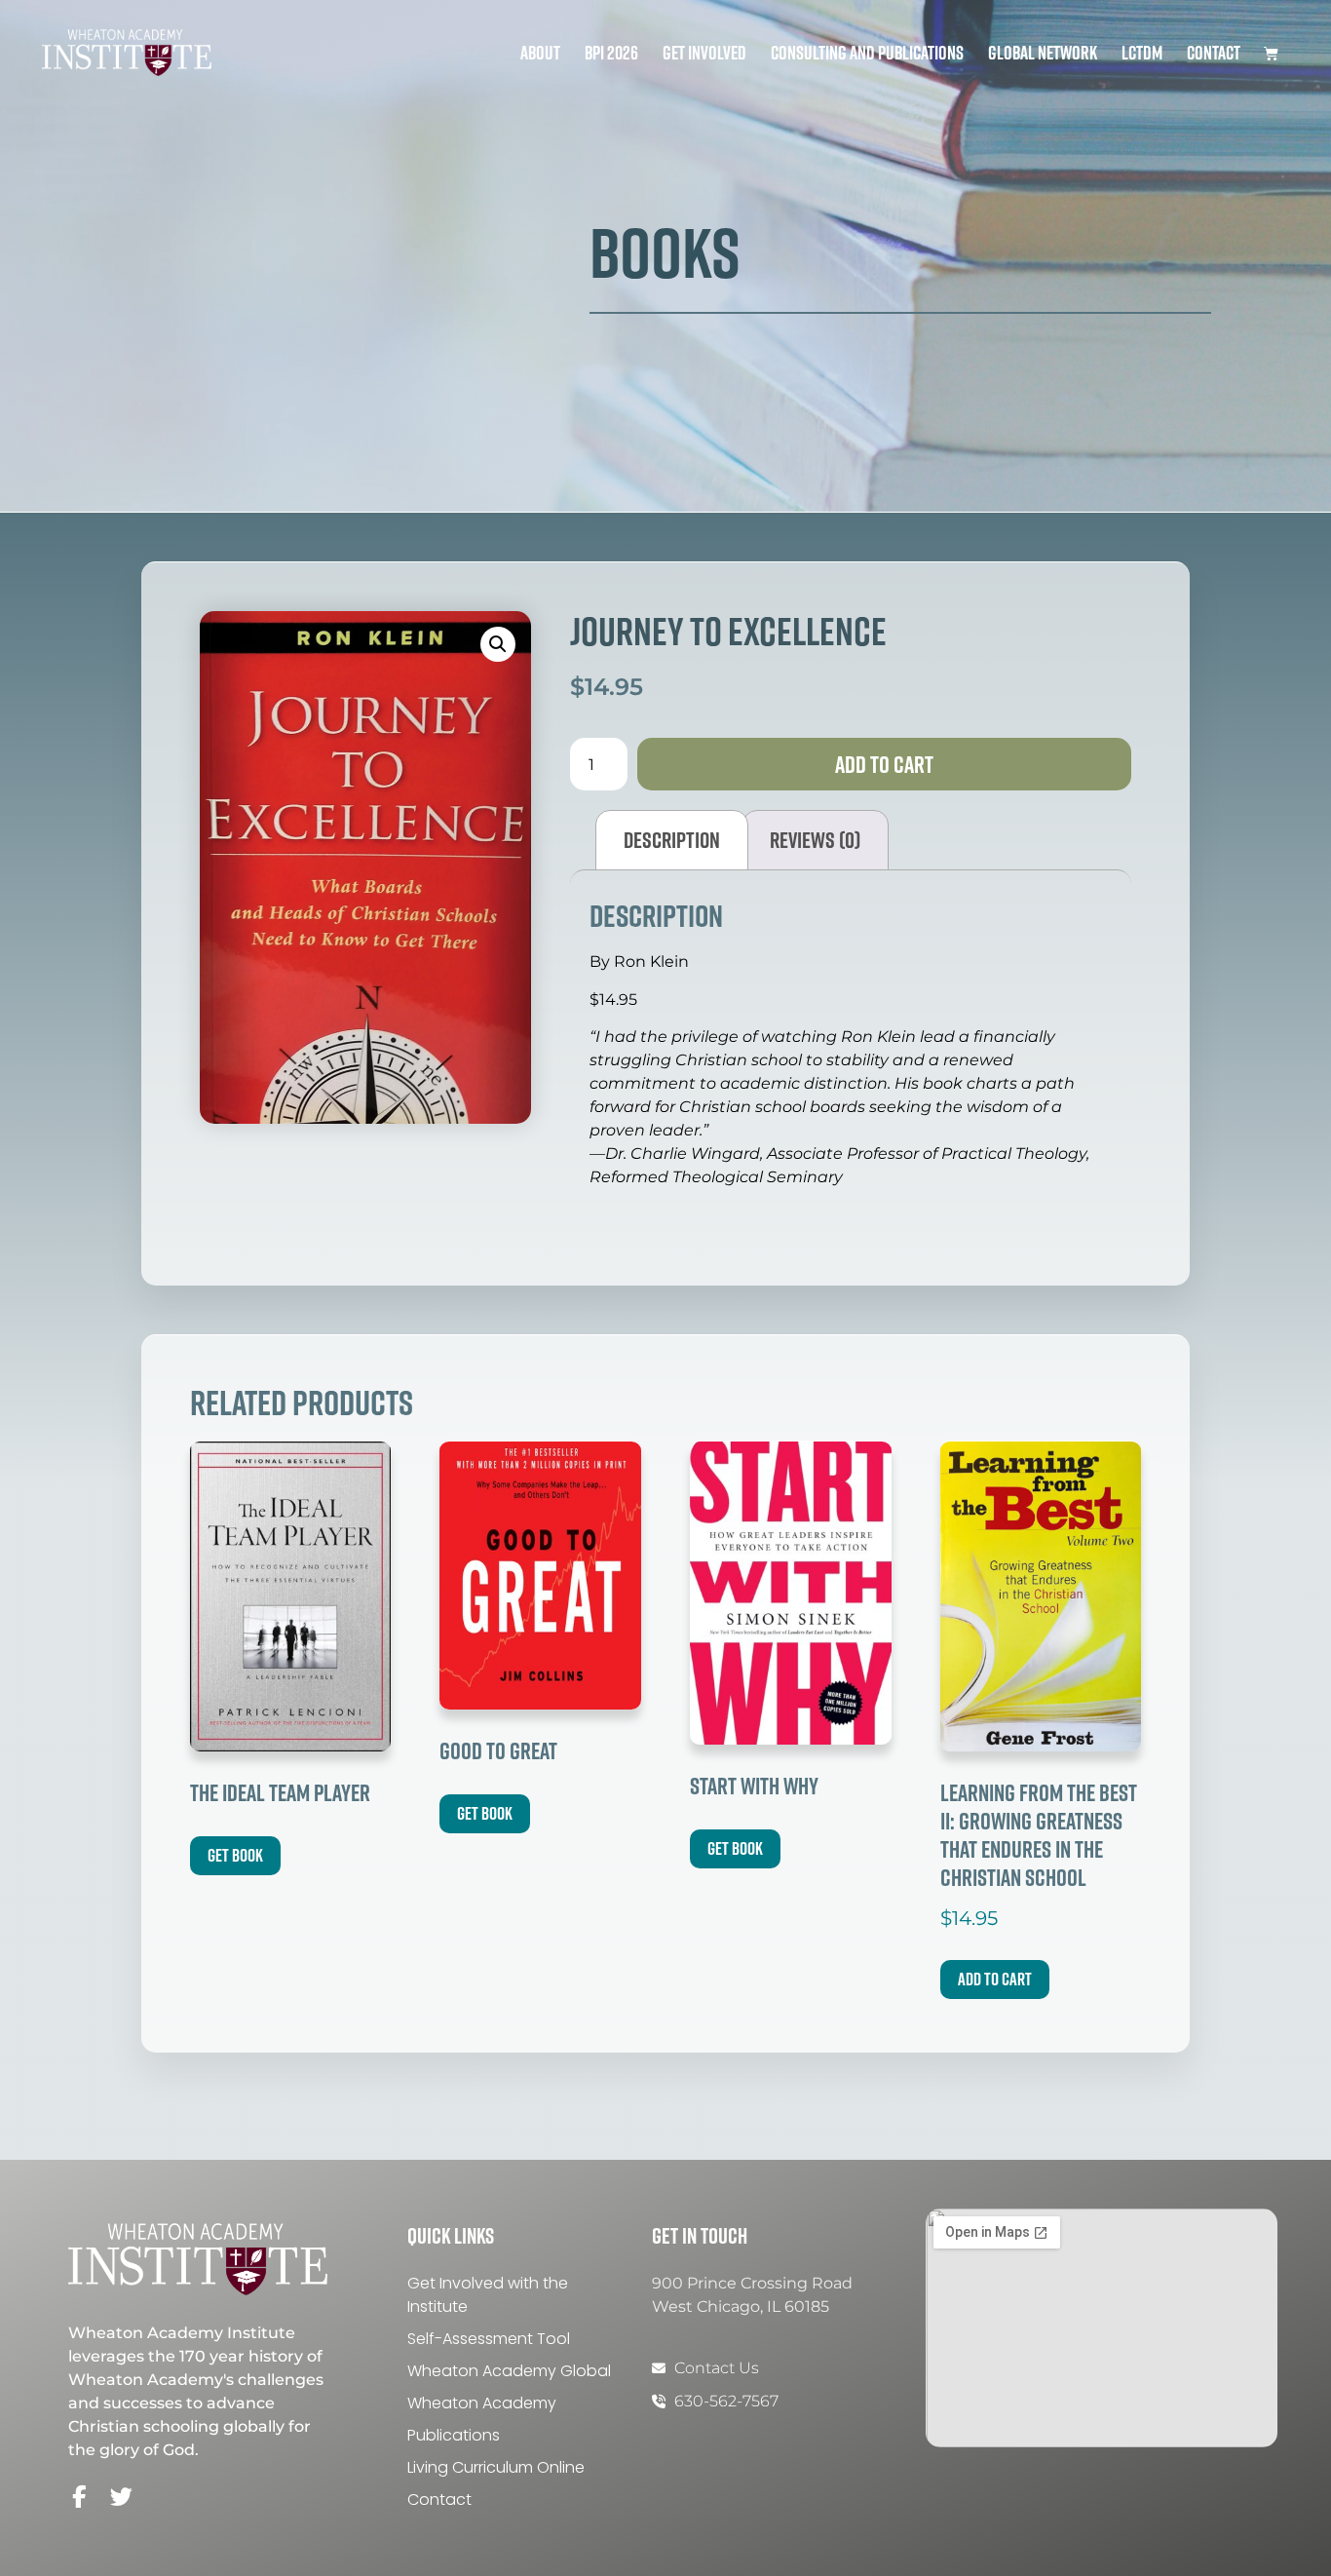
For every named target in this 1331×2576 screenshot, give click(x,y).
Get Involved (704, 53)
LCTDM (1142, 53)
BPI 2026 (611, 53)
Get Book (235, 1855)
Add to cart (884, 764)
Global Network (1043, 53)
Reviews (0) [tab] (815, 840)
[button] (498, 644)
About (540, 53)
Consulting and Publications (867, 53)
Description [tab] (672, 840)
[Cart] (1271, 53)
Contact (1214, 53)
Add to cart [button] (995, 1979)
